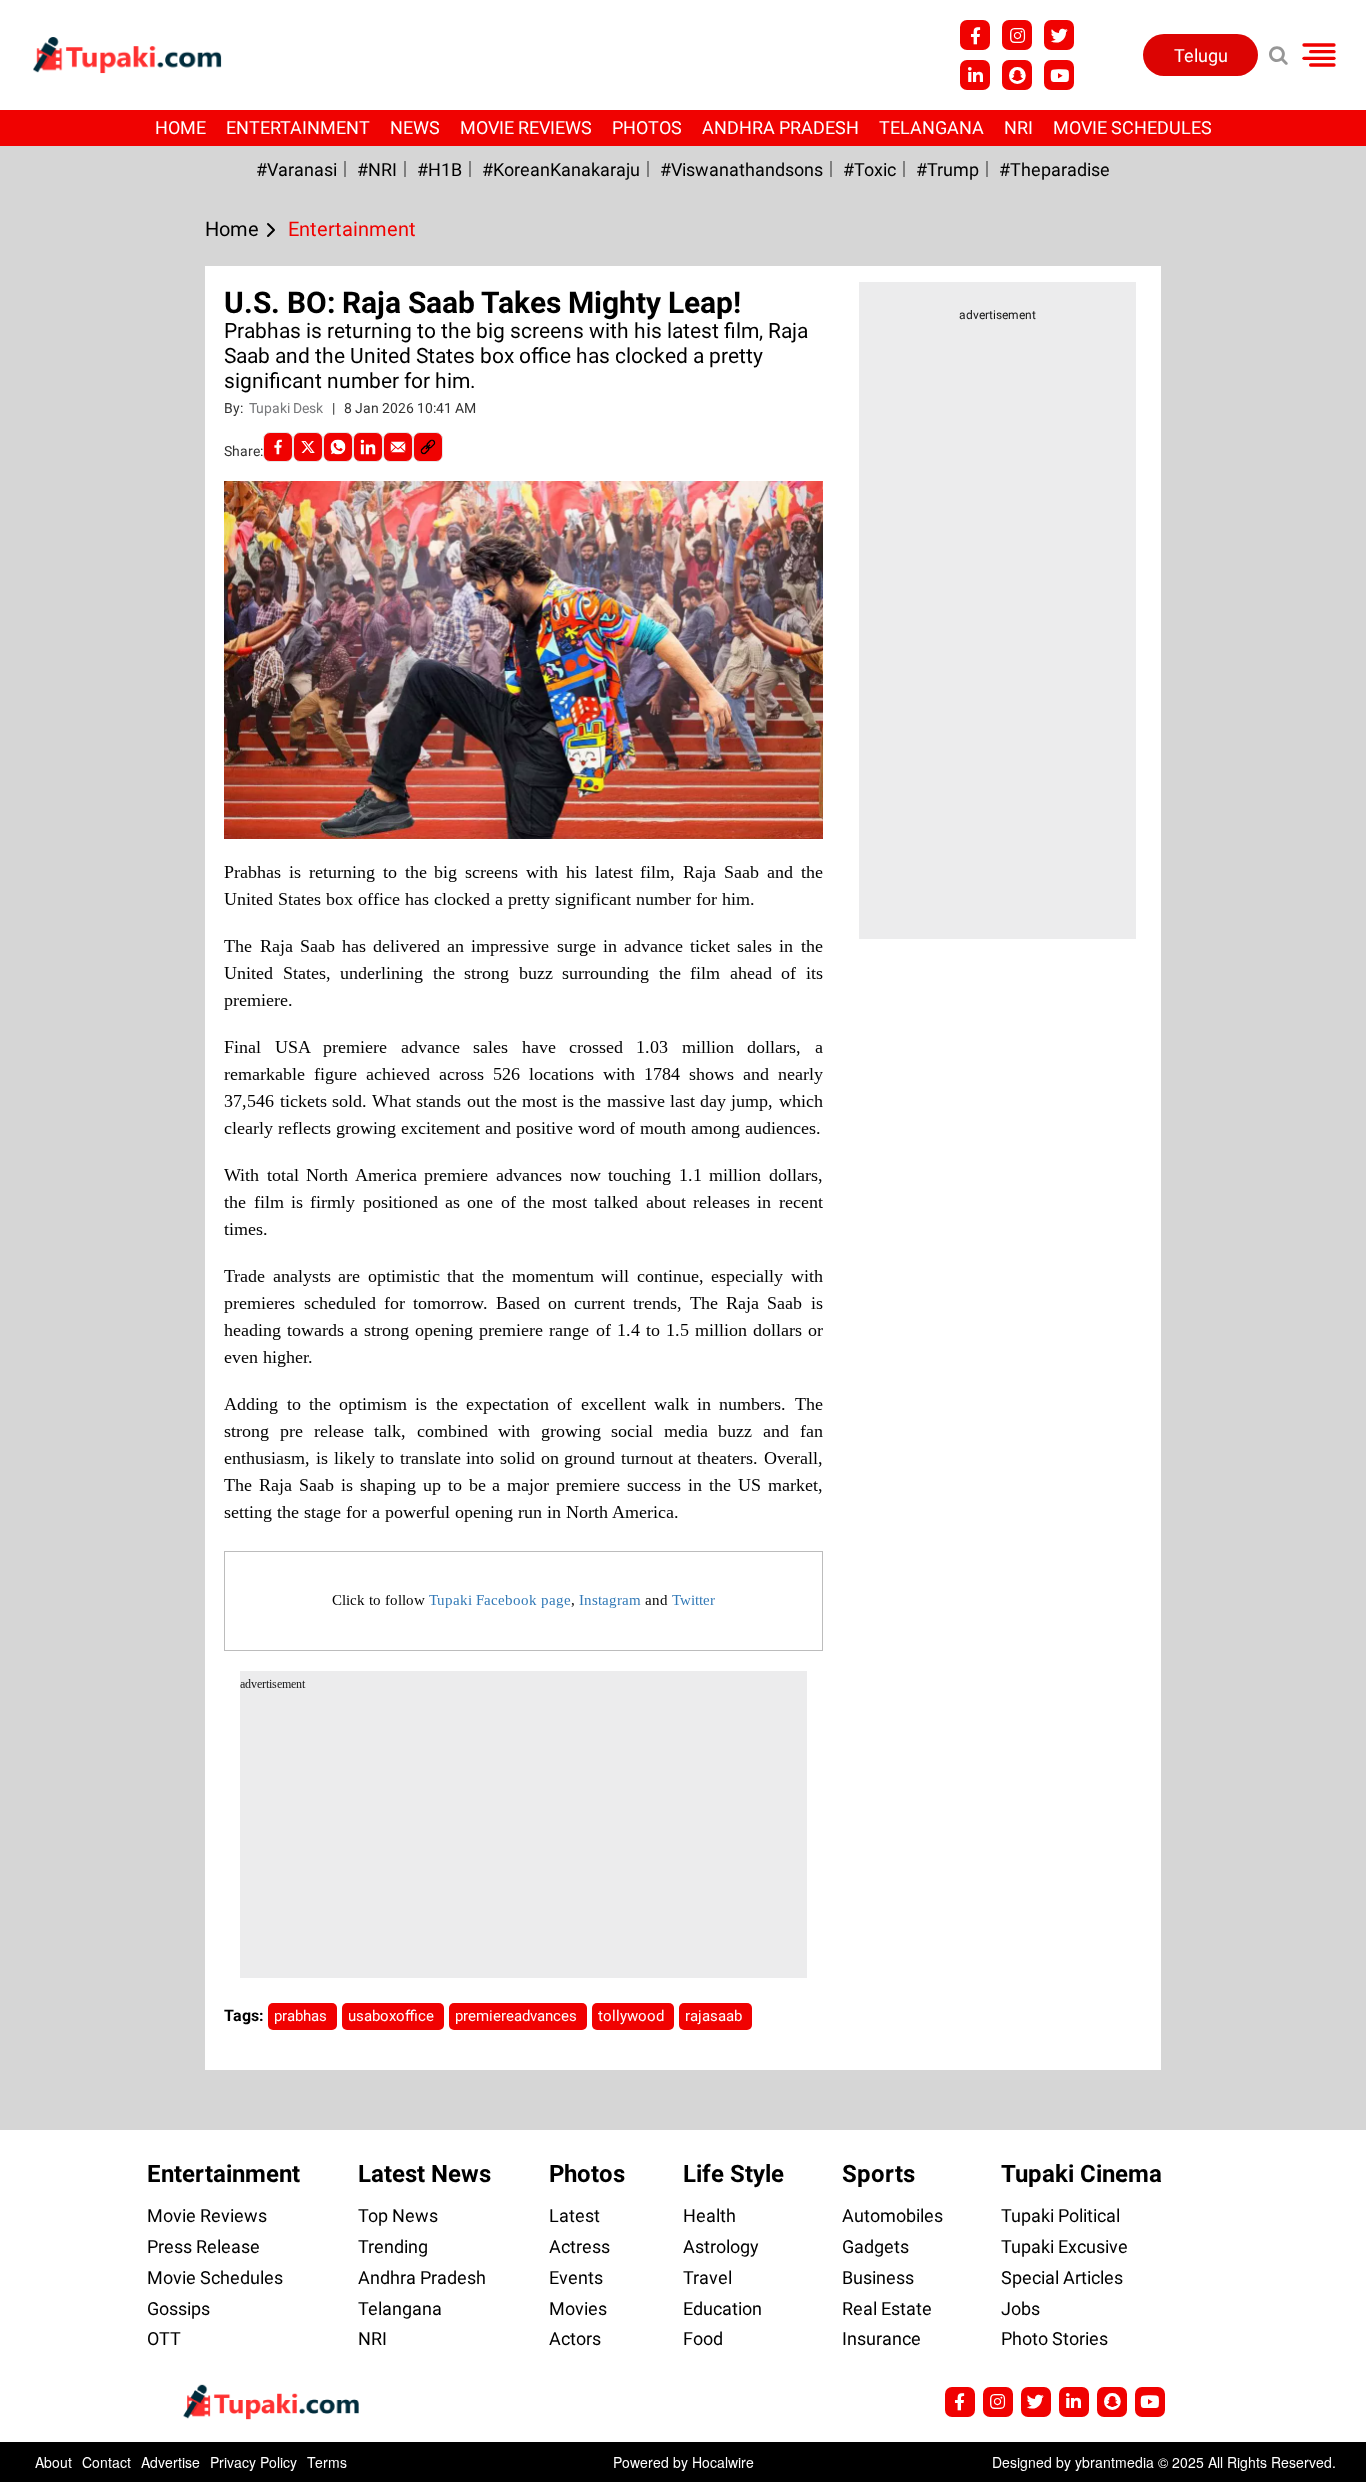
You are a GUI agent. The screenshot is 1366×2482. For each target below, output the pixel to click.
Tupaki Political (1060, 2215)
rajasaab (715, 2016)
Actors (575, 2338)
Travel (707, 2277)
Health (709, 2215)
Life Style (733, 2174)
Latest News (424, 2174)
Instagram (610, 1600)
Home (180, 127)
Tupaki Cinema (1081, 2174)
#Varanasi (296, 169)
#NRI (377, 169)
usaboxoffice (393, 2016)
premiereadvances (518, 2016)
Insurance (881, 2338)
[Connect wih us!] (975, 75)
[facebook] (278, 447)
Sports (878, 2174)
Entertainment (298, 127)
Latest (574, 2215)
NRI (1018, 127)
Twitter (693, 1600)
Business (878, 2277)
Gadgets (875, 2246)
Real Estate (887, 2308)
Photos (647, 127)
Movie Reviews (526, 127)
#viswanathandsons (741, 169)
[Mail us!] (1059, 75)
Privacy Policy (253, 2462)
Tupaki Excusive (1064, 2246)
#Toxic (869, 169)
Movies (578, 2308)
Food (703, 2338)
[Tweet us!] (1017, 35)
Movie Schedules (1132, 127)
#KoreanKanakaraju (561, 169)
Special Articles (1062, 2277)
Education (722, 2308)
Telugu (1201, 55)
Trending (393, 2246)
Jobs (1020, 2308)
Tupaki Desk (287, 408)
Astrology (721, 2246)
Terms (327, 2462)
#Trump (947, 169)
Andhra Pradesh (780, 127)
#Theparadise (1054, 169)
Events (576, 2277)
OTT (164, 2338)
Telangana (931, 127)
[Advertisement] (90, 796)
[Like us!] (975, 35)
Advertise (170, 2462)
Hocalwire (723, 2462)
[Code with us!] (1017, 75)
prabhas (302, 2016)
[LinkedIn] (368, 447)
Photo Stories (1054, 2338)
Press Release (203, 2246)
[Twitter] (308, 447)
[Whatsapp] (338, 447)
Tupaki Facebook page (500, 1600)
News (415, 127)
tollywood (633, 2016)
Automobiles (892, 2215)
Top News (398, 2215)
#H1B (439, 169)
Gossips (178, 2308)
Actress (579, 2246)
